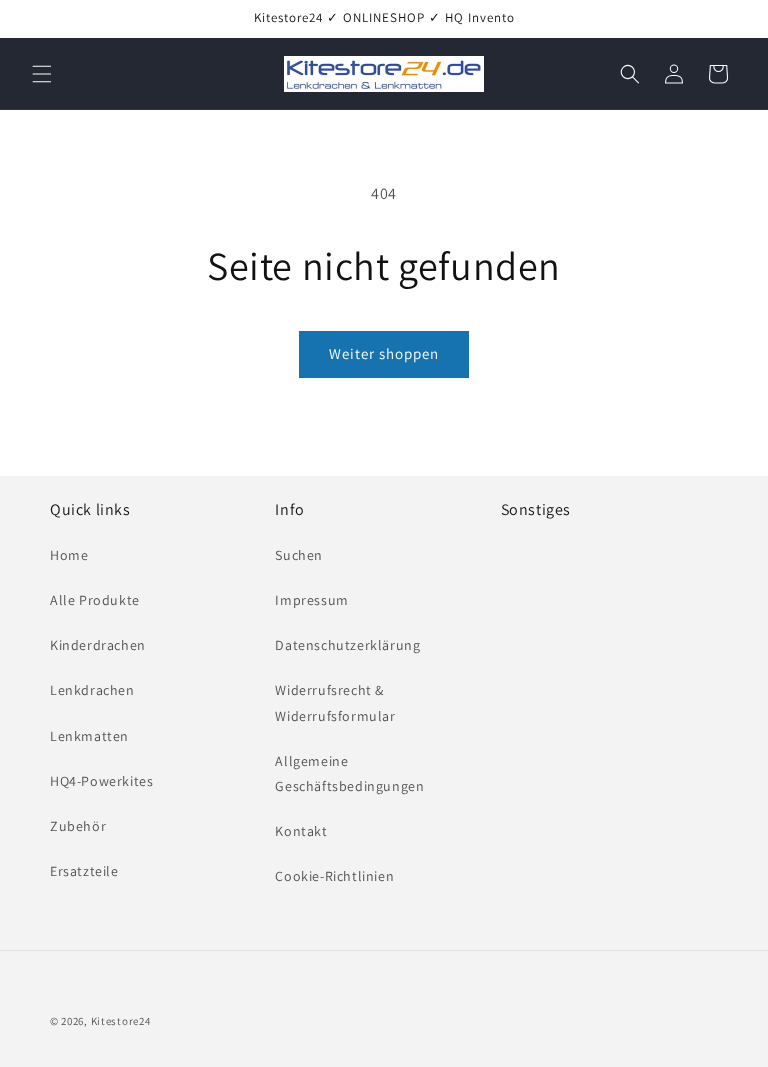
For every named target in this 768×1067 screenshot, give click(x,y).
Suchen (299, 555)
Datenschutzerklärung (347, 645)
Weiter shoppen (384, 353)
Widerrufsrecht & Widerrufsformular (335, 702)
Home (69, 555)
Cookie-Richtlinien (334, 876)
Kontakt (301, 831)
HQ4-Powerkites (101, 781)
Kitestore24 (121, 1021)
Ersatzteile (84, 871)
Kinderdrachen (98, 645)
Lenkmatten (89, 736)
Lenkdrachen (92, 690)
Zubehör (78, 826)
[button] (42, 74)
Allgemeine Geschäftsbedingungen (349, 773)
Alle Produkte (95, 600)
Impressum (311, 600)
